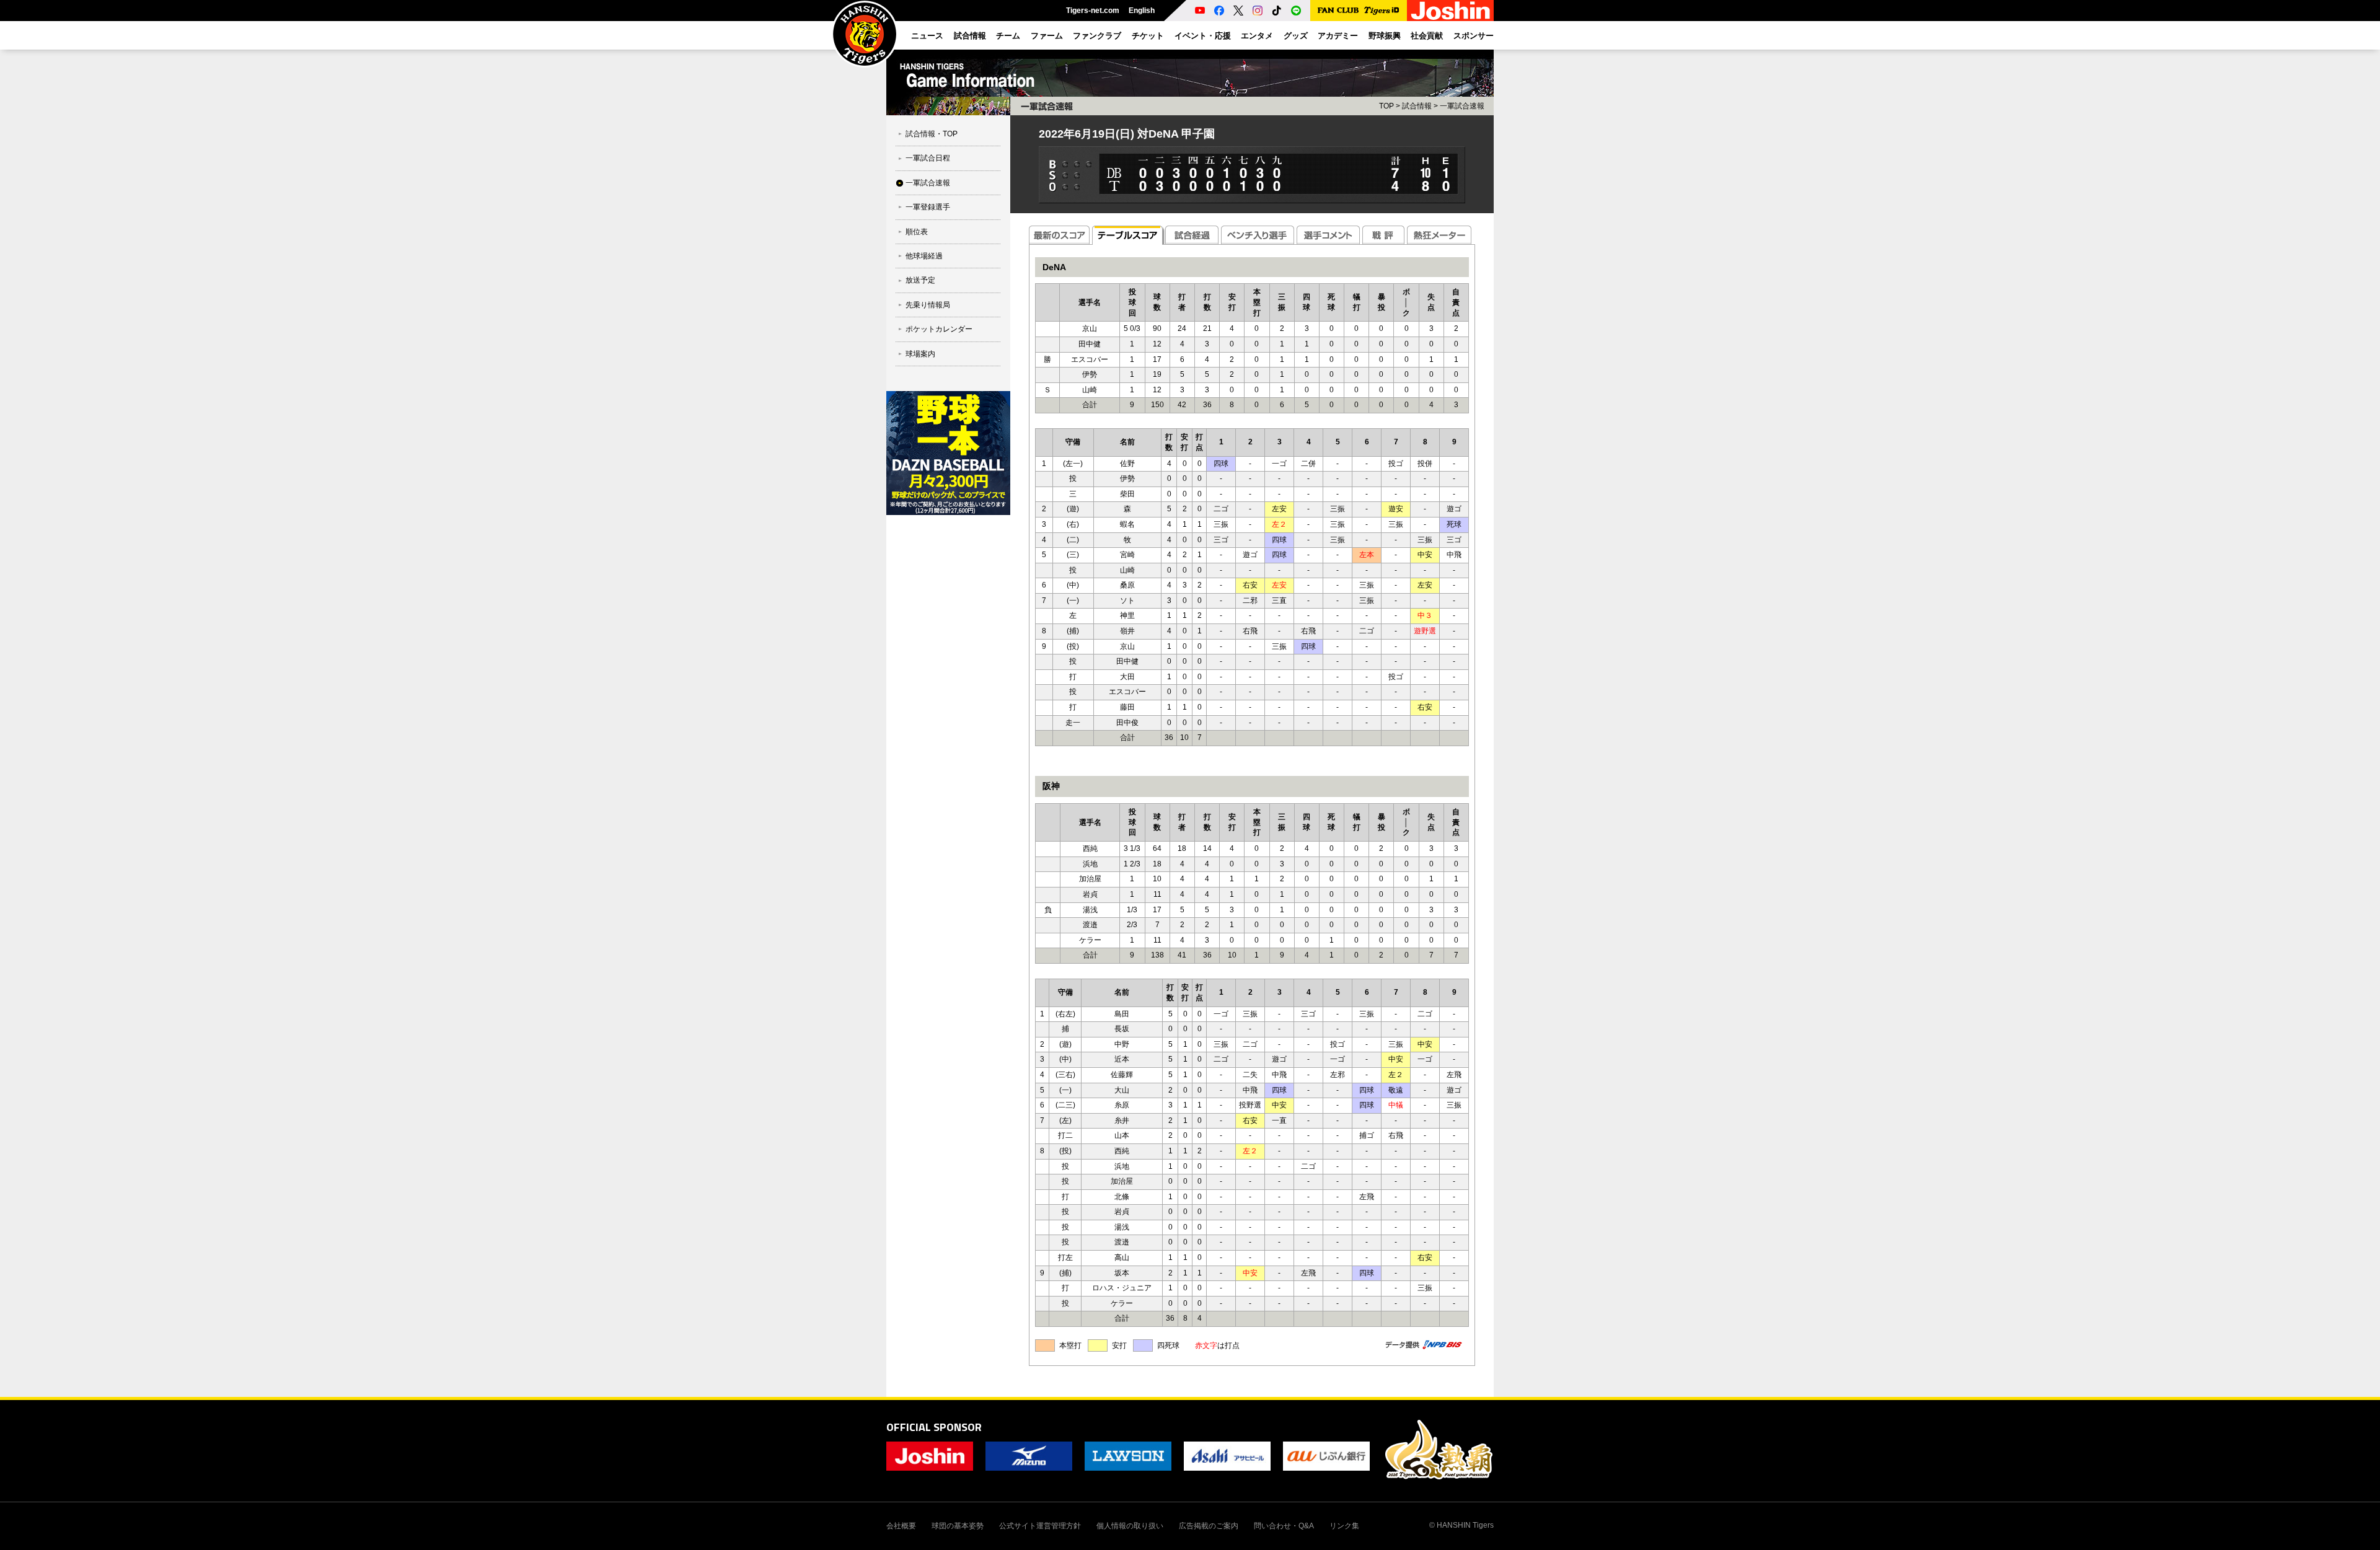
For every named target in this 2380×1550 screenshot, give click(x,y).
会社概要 (901, 1526)
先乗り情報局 (928, 305)
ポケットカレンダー (939, 329)
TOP (1386, 106)
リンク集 (1344, 1526)
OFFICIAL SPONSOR (934, 1427)
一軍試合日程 (928, 158)
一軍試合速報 (928, 183)
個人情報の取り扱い (1130, 1526)
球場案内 (920, 354)
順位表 (917, 232)
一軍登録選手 (928, 207)
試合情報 (1417, 106)
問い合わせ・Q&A (1284, 1526)
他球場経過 (924, 256)
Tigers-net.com (1093, 11)
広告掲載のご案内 (1209, 1526)
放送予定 (920, 280)
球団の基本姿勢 (958, 1526)
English (1142, 11)
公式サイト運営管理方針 (1040, 1526)
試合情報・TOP (932, 134)
